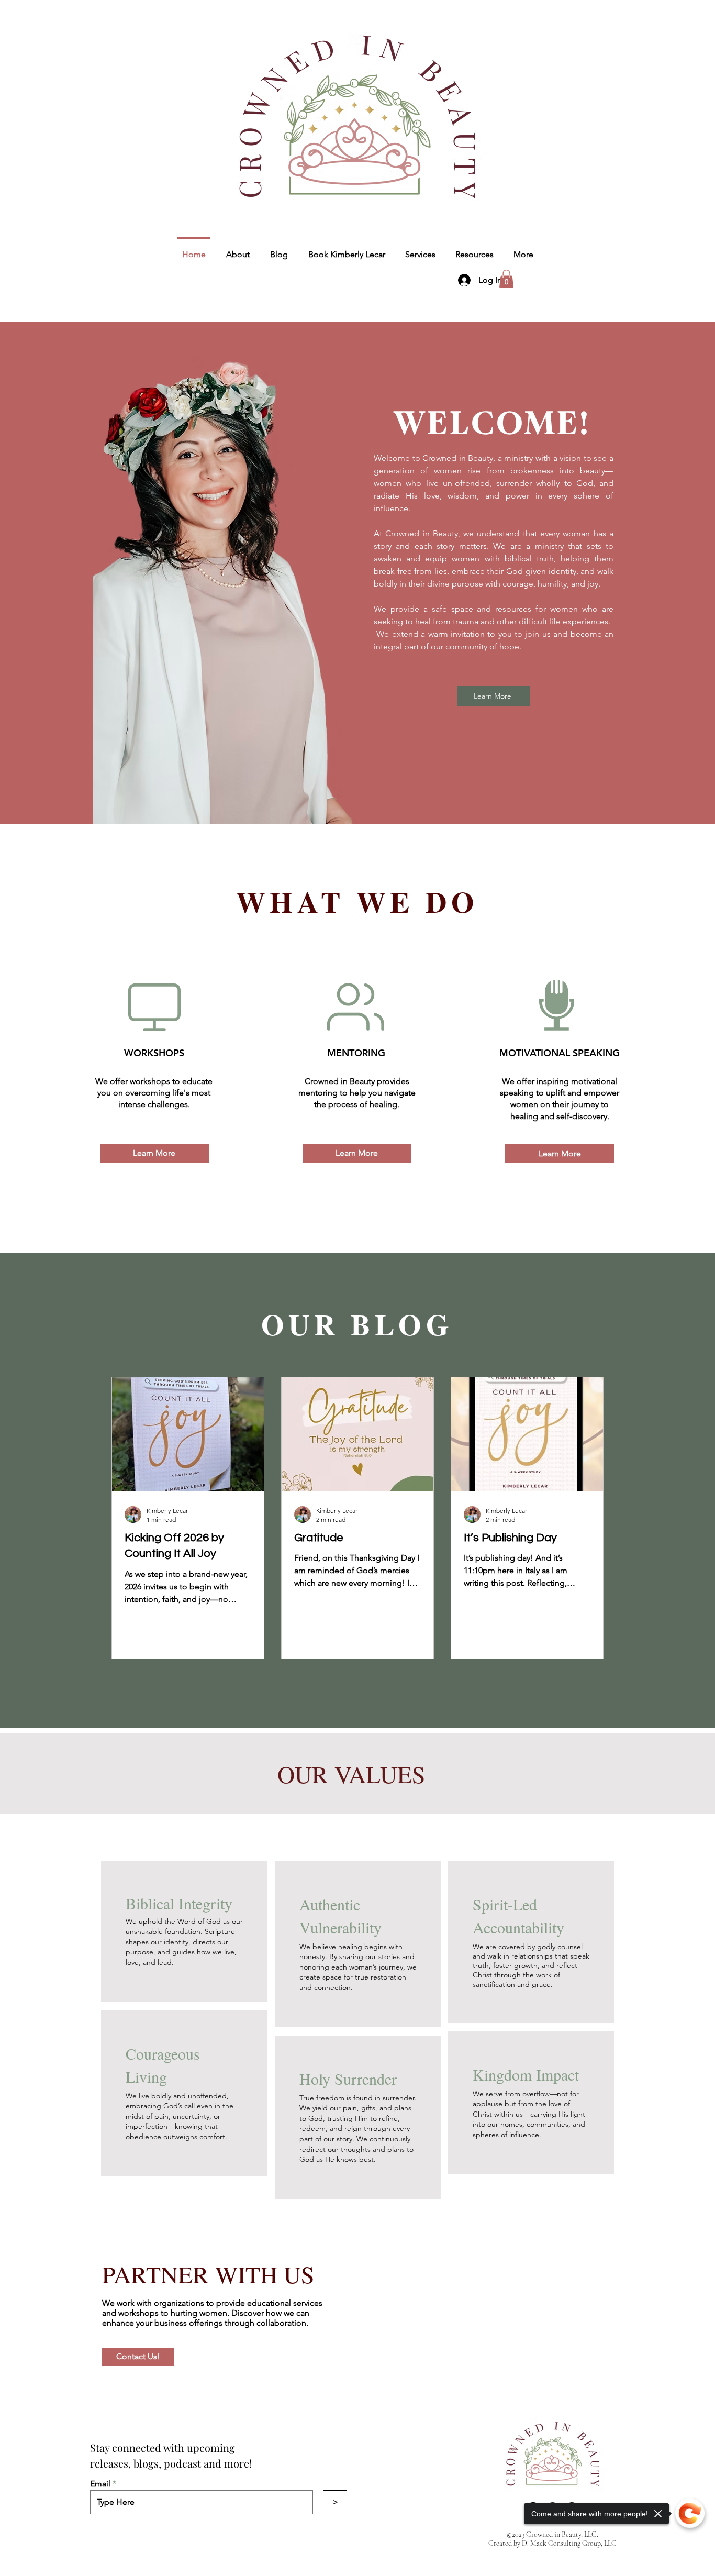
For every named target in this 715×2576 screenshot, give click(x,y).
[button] (506, 279)
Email (100, 2484)
